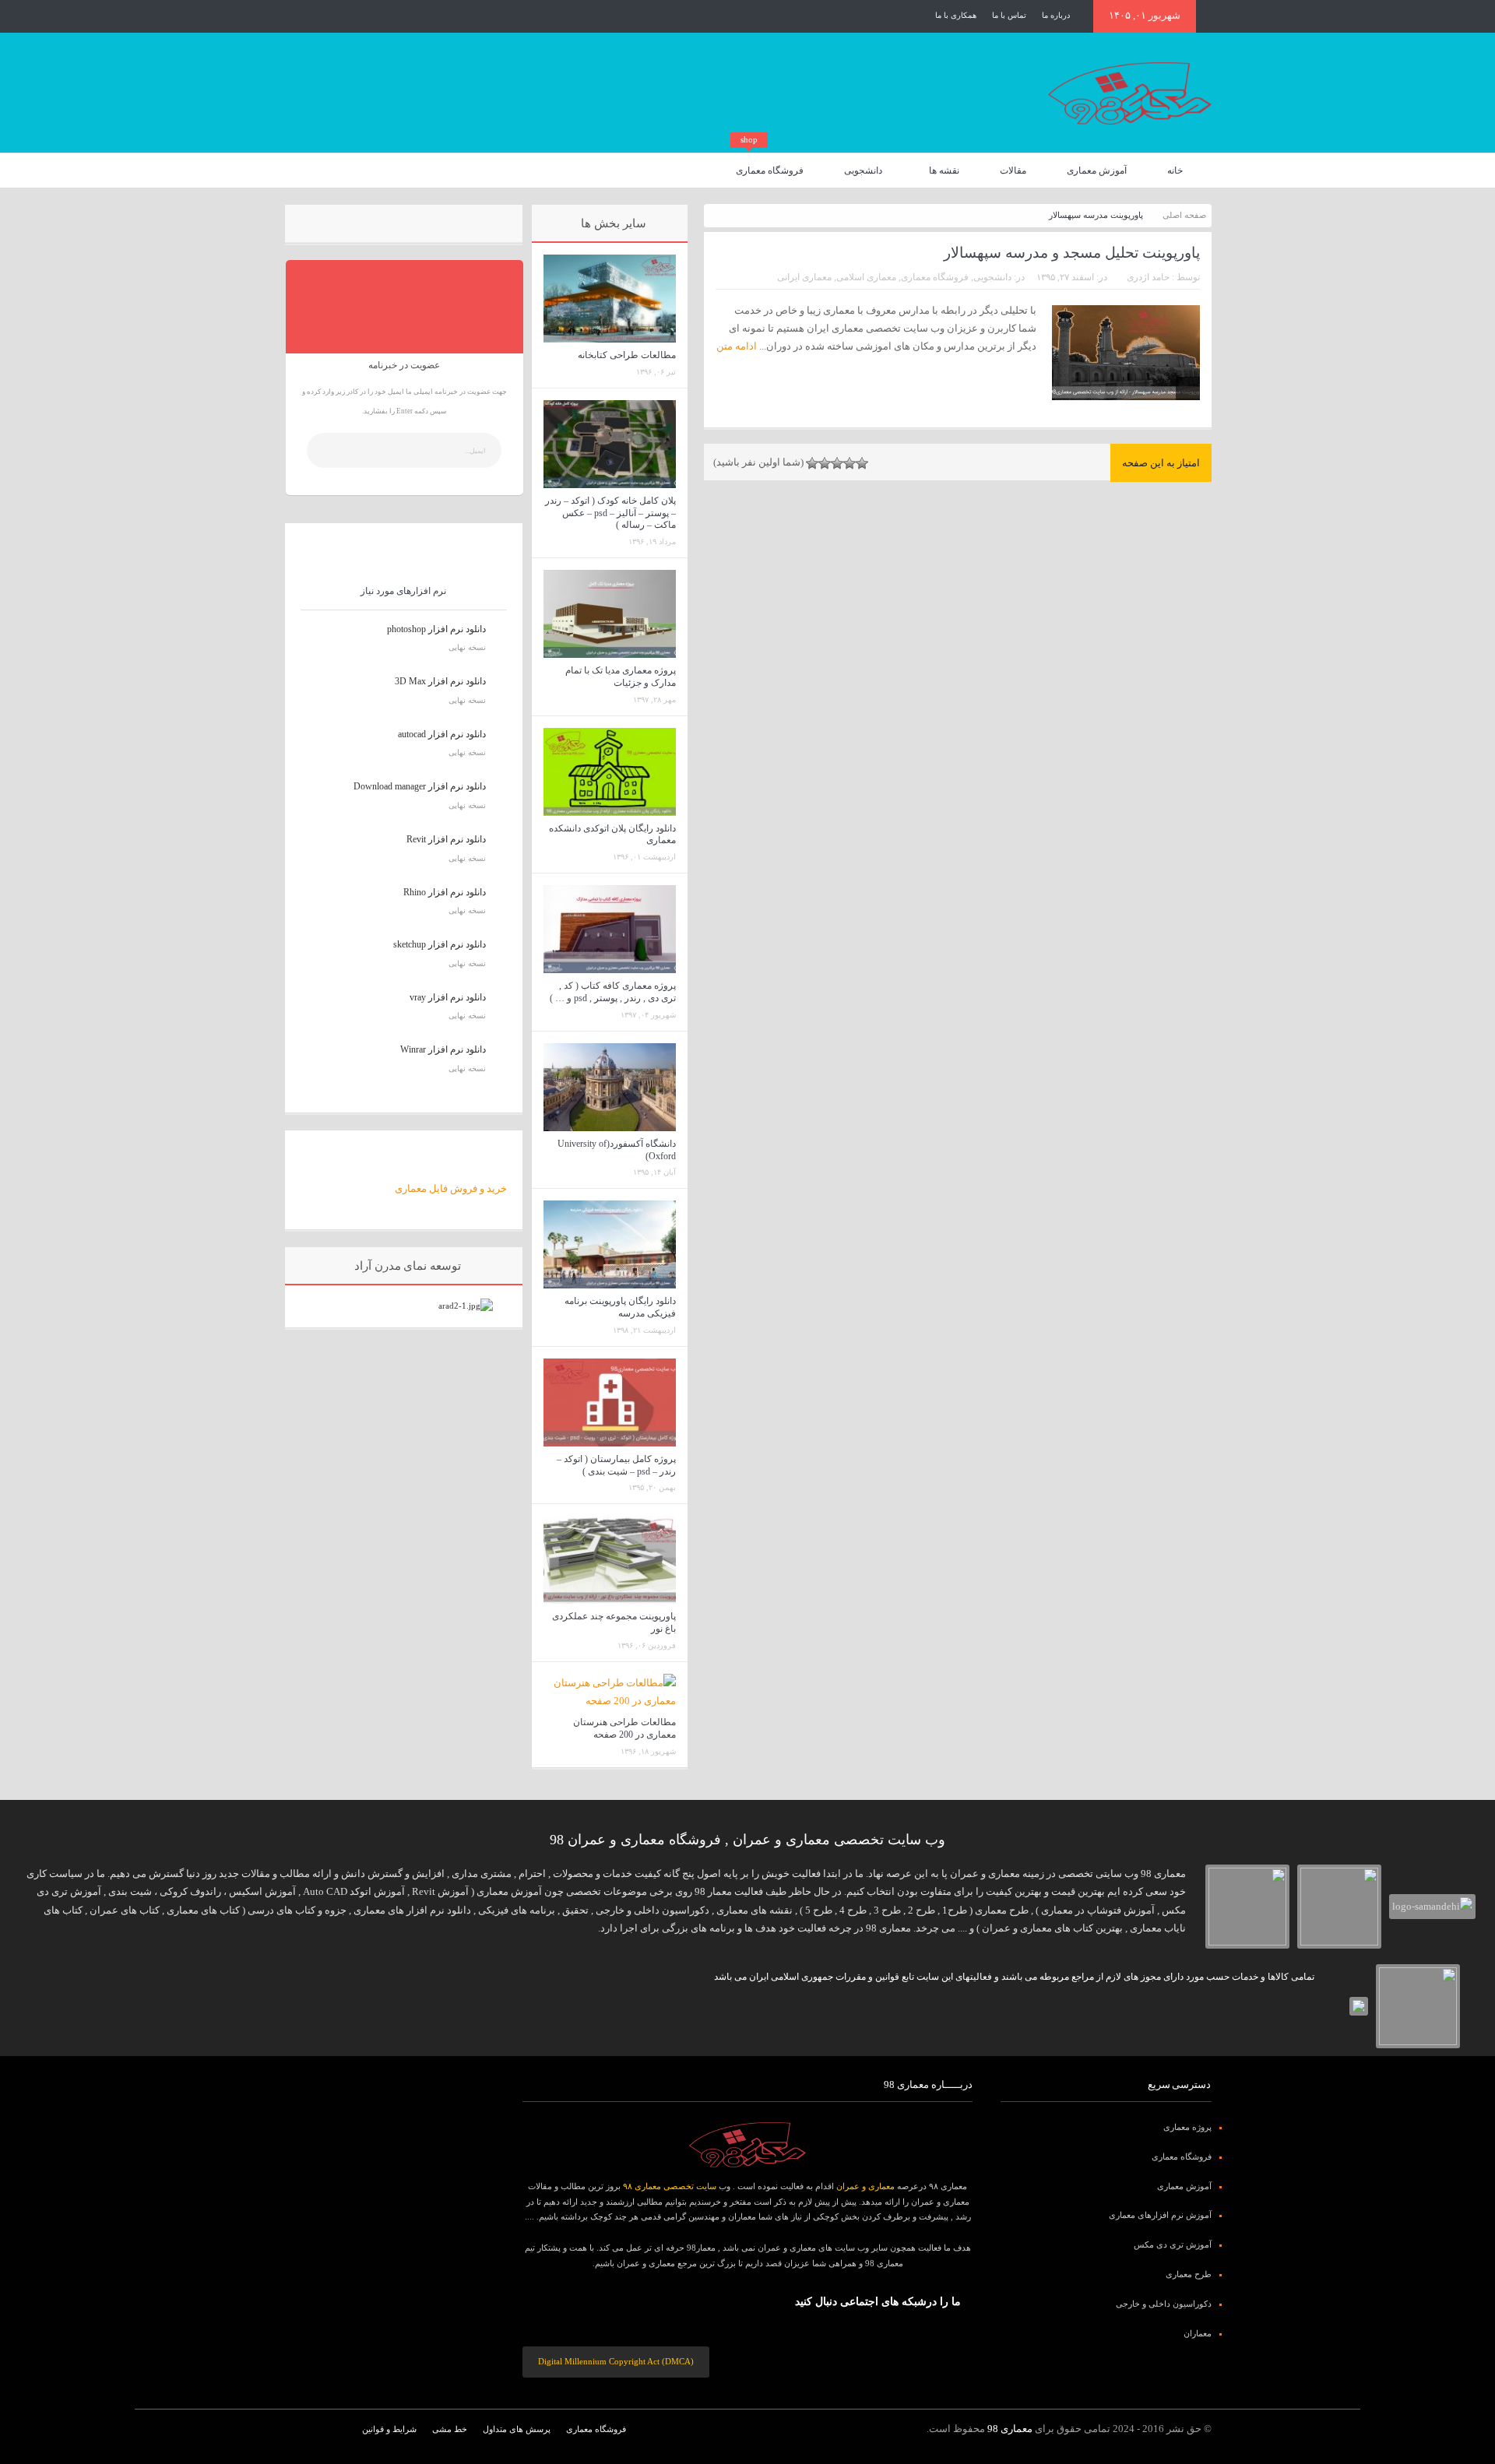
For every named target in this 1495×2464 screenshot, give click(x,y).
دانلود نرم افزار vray (448, 997)
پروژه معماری (1187, 2127)
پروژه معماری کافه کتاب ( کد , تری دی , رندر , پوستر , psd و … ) (613, 992)
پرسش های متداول (517, 2429)
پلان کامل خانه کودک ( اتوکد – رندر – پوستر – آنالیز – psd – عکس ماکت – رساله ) (610, 513)
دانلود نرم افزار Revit (446, 839)
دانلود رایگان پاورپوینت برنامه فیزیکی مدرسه (620, 1307)
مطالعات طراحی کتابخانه (627, 355)
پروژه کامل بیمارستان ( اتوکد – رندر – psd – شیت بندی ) (616, 1465)
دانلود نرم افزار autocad (442, 734)
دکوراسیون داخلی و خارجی (1164, 2304)
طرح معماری (1189, 2274)
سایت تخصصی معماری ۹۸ (670, 2186)
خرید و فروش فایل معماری (451, 1188)
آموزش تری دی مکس (1173, 2244)
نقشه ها (944, 170)
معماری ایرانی (804, 277)
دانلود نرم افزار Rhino (445, 892)
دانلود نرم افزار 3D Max (440, 681)
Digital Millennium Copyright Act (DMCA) (616, 2361)
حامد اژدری (1148, 277)
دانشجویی (863, 170)
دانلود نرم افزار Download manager (420, 786)
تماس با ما (1009, 15)
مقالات (1013, 170)
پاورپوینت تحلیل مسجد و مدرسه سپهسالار (1072, 253)
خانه (1175, 170)
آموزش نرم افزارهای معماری (1160, 2215)
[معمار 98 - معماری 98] (747, 2145)
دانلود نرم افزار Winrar (443, 1049)
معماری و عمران (865, 2186)
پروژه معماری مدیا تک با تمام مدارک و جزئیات (621, 677)
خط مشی (450, 2429)
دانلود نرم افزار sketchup (440, 944)
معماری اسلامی (866, 277)
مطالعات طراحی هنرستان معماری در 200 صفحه (624, 1728)
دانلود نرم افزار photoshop (436, 629)
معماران (1198, 2333)
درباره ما (1056, 15)
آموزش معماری (1097, 170)
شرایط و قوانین (389, 2429)
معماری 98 (1010, 2429)
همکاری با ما (956, 15)
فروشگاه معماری (770, 165)
